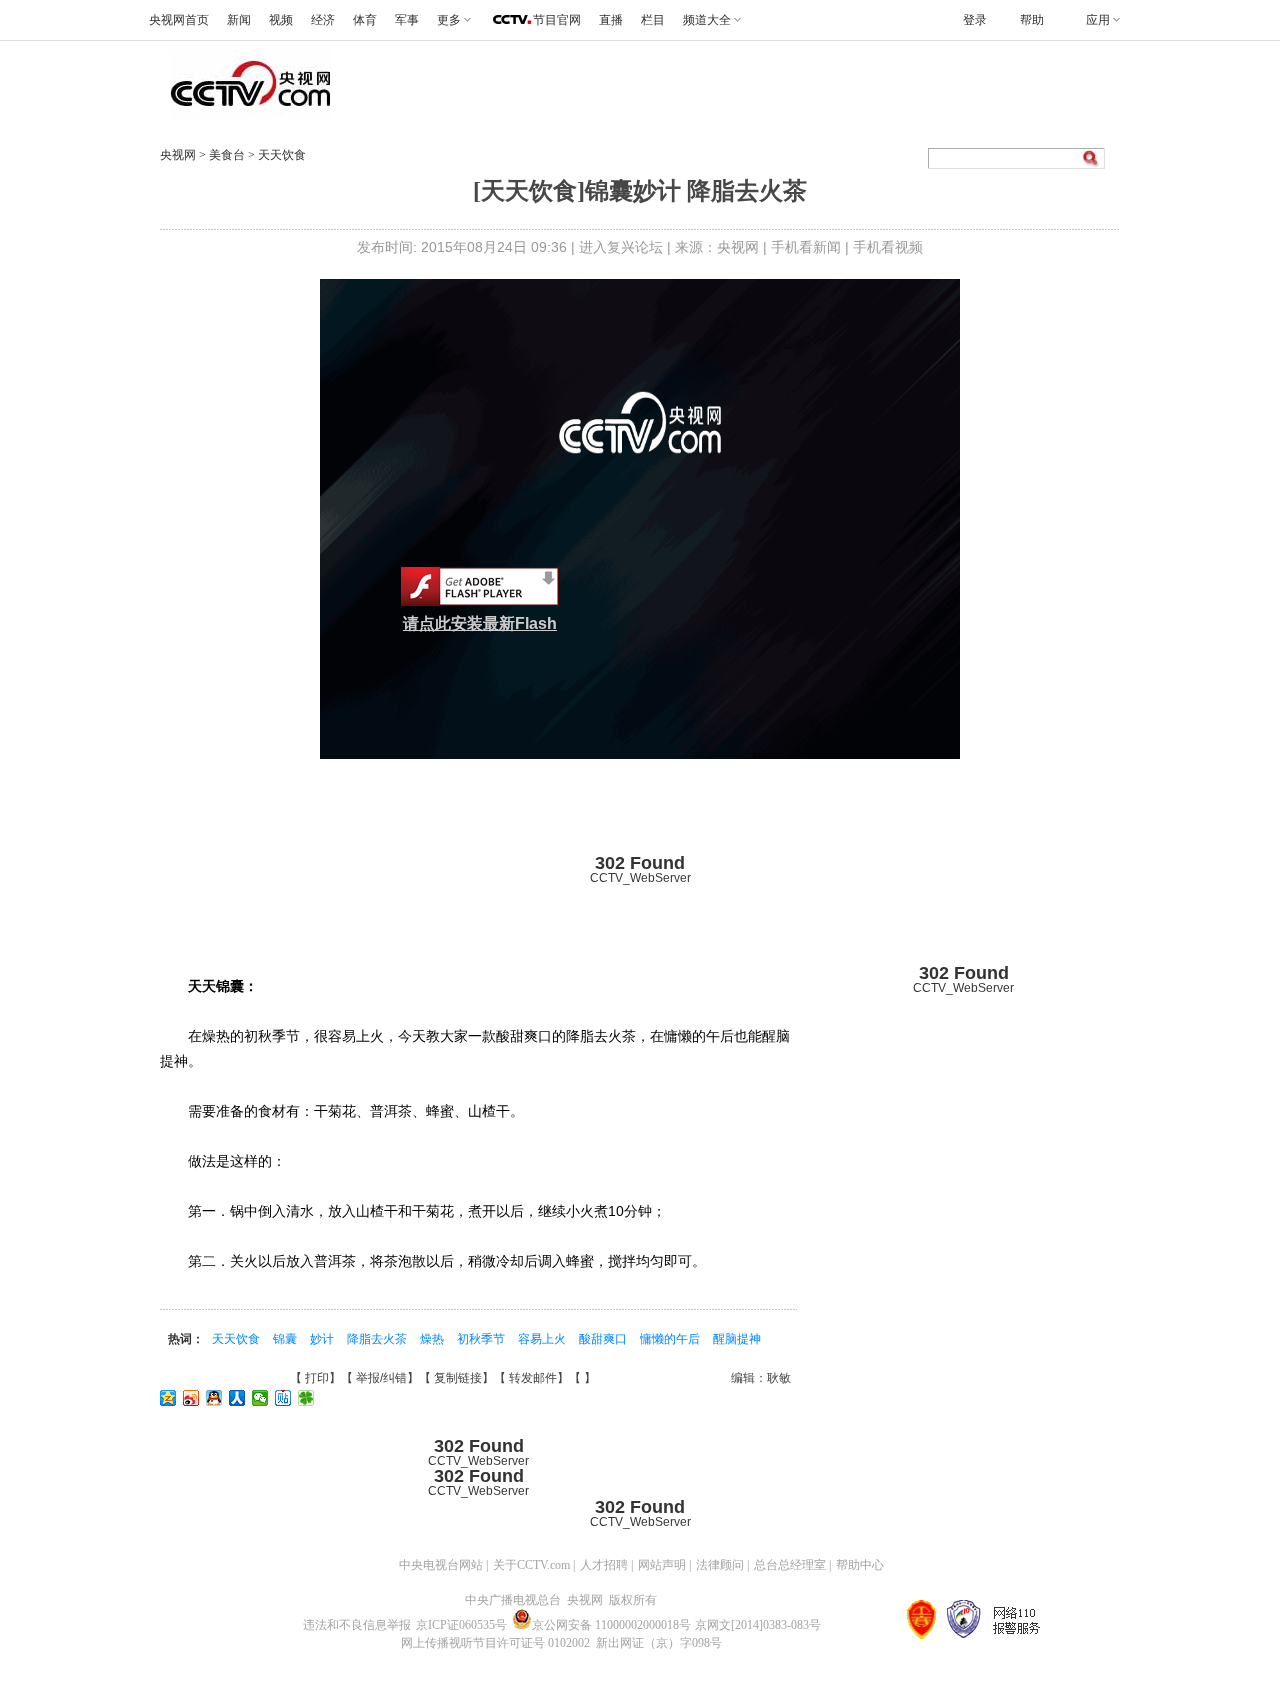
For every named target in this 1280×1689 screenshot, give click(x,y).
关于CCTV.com (531, 1565)
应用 (1098, 20)
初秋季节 (482, 1339)
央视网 (178, 155)
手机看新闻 (806, 247)
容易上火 (543, 1339)
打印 (317, 1378)
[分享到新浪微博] (191, 1398)
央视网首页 (179, 20)
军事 (407, 20)
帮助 (1032, 20)
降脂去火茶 (378, 1339)
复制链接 (458, 1378)
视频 (281, 20)
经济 (323, 20)
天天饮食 (282, 155)
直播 (611, 20)
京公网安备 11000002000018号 (611, 1625)
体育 (365, 20)
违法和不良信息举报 (357, 1625)
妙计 (323, 1339)
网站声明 (662, 1565)
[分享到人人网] (237, 1398)
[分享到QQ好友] (214, 1398)
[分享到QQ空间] (168, 1398)
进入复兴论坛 (621, 247)
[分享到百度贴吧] (283, 1398)
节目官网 (557, 20)
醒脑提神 (737, 1339)
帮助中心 (860, 1565)
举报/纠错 (381, 1378)
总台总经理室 (790, 1565)
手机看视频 (888, 247)
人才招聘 (604, 1565)
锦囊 (286, 1339)
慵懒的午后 (671, 1339)
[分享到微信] (260, 1398)
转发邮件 (533, 1378)
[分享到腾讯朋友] (306, 1398)
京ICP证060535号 (461, 1625)
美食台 (228, 155)
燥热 (433, 1339)
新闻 (239, 20)
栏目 (653, 20)
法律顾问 (720, 1565)
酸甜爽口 (604, 1339)
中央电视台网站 (441, 1565)
